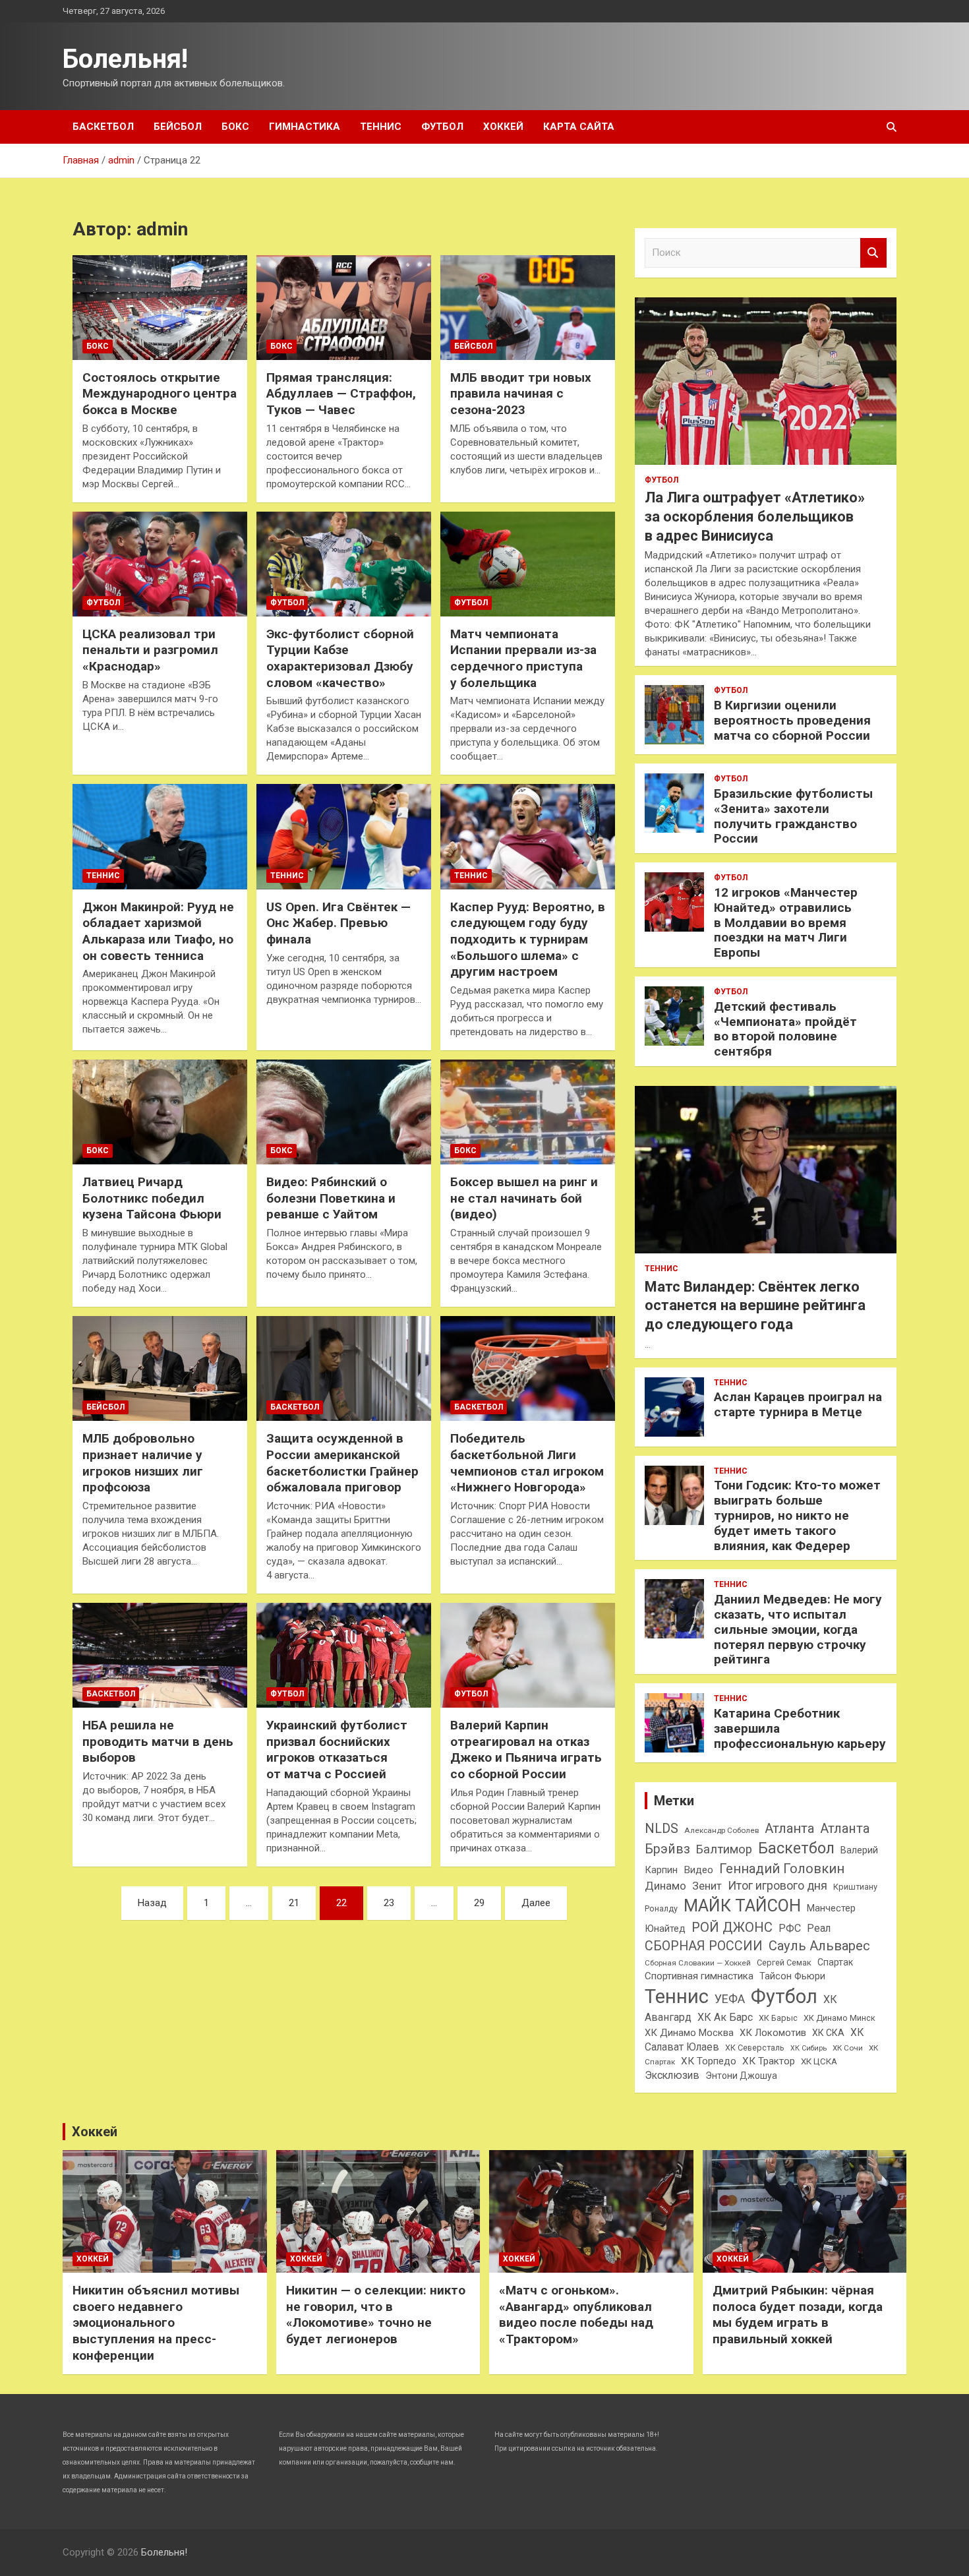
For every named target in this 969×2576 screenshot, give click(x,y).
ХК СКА (828, 2033)
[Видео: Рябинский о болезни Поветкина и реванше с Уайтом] (344, 1112)
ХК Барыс (778, 2018)
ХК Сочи (848, 2048)
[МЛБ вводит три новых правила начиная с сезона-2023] (528, 307)
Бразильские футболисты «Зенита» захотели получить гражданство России (793, 816)
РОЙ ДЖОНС (732, 1927)
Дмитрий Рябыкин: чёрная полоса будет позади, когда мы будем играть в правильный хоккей (798, 2315)
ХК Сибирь (808, 2048)
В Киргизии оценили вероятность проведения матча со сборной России (792, 720)
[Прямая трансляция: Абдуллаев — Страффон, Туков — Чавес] (344, 307)
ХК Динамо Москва (689, 2033)
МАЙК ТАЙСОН (742, 1905)
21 (294, 1903)
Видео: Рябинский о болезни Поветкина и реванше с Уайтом (331, 1198)
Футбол (442, 127)
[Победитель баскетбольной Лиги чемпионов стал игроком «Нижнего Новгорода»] (528, 1369)
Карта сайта (579, 127)
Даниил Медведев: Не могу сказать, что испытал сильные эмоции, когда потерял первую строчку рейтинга (798, 1629)
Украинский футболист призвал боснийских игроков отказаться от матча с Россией (337, 1750)
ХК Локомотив (773, 2033)
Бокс (235, 127)
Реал (819, 1928)
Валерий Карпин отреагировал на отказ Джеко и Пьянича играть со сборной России (526, 1750)
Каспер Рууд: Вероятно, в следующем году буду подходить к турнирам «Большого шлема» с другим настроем (528, 940)
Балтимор (724, 1849)
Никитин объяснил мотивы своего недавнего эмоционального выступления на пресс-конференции (156, 2323)
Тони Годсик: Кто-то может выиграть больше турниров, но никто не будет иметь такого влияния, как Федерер (797, 1515)
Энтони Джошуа (741, 2076)
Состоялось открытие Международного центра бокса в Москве (160, 394)
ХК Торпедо (709, 2061)
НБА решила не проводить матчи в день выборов (158, 1741)
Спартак (835, 1962)
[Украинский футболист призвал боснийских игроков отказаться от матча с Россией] (344, 1655)
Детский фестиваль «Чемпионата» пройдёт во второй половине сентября (785, 1029)
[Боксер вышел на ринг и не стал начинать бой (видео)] (528, 1112)
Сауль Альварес (819, 1946)
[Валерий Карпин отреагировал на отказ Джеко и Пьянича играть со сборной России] (528, 1655)
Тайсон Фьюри (792, 1976)
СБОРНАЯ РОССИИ (704, 1946)
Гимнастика (305, 127)
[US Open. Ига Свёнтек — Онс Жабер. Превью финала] (344, 837)
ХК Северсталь (755, 2048)
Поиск (873, 253)
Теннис (381, 127)
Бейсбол (178, 127)
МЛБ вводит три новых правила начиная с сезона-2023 (521, 394)
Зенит (707, 1886)
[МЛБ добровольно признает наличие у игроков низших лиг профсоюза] (160, 1369)
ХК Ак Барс (725, 2017)
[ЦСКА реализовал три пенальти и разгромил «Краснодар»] (160, 564)
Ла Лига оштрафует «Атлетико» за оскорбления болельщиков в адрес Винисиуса (755, 516)
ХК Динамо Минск (839, 2018)
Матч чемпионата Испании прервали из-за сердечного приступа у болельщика (523, 658)
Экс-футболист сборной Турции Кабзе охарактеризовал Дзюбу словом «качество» (340, 658)
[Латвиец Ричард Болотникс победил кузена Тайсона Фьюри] (160, 1112)
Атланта (789, 1828)
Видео (698, 1870)
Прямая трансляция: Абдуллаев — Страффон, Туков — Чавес (341, 394)
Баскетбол (103, 127)
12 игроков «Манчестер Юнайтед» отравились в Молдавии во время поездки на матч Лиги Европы (786, 922)
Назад (152, 1903)
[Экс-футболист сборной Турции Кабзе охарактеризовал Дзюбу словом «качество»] (344, 564)
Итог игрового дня (778, 1886)
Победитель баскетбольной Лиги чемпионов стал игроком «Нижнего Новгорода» (527, 1463)
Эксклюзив (672, 2075)
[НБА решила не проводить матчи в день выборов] (160, 1655)
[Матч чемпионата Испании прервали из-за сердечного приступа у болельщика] (528, 564)
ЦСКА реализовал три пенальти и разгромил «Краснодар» (150, 650)
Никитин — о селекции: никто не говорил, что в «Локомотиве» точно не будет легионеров (376, 2315)
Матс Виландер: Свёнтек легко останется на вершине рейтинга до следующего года (755, 1305)
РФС (790, 1928)
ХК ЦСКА (819, 2061)
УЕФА (730, 1999)
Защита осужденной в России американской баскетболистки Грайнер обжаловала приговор (342, 1463)
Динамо (665, 1886)
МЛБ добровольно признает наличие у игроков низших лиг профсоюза (143, 1463)
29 (479, 1903)
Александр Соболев (721, 1830)
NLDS (661, 1828)
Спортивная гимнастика (699, 1976)
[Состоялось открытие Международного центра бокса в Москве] (160, 307)
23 (389, 1903)
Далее (536, 1903)
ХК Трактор (769, 2061)
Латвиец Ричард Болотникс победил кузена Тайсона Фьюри (152, 1198)
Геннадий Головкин (782, 1869)
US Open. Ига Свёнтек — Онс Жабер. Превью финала (338, 923)
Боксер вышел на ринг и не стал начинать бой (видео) (524, 1198)
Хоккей (503, 127)
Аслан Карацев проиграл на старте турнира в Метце (798, 1404)
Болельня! (125, 59)
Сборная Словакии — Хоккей (698, 1963)
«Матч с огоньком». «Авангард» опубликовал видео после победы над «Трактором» (576, 2315)
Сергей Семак (784, 1962)
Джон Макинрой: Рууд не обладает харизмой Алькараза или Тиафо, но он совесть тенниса (158, 931)
